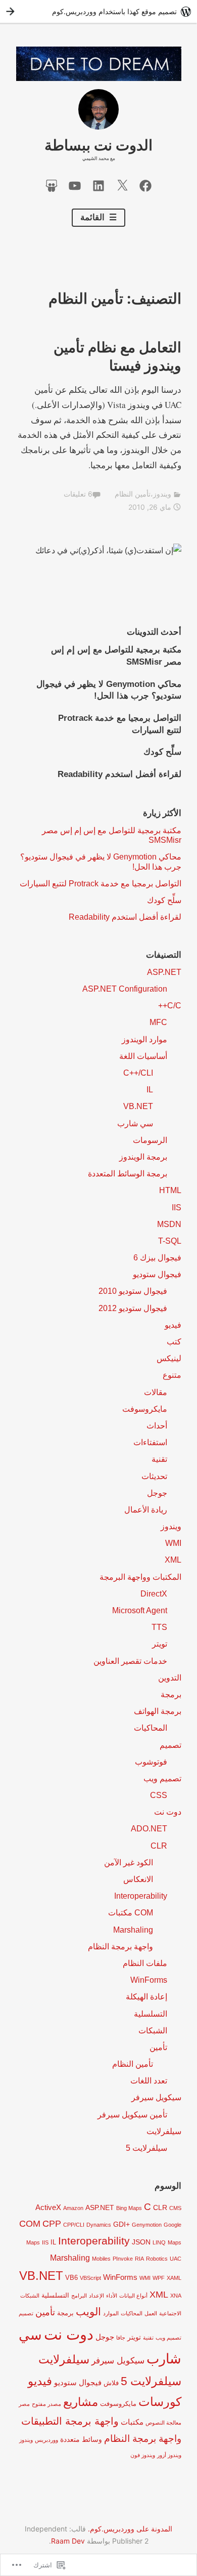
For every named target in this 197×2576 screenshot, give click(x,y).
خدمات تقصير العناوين (130, 1661)
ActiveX (48, 2207)
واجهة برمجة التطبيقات (70, 2421)
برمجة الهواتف (158, 1711)
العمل (151, 2313)
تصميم (170, 1745)
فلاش (111, 2383)
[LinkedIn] (98, 185)
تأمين (158, 2047)
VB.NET (138, 1106)
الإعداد (96, 2296)
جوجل (157, 1493)
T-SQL (170, 1241)
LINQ (159, 2242)
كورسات (160, 2402)
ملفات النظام (145, 1963)
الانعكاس (138, 1879)
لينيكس (169, 1358)
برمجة (171, 1694)
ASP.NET (164, 972)
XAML (174, 2278)
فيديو (173, 1325)
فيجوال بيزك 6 (157, 1258)
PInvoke (123, 2259)
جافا (121, 2338)
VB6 (71, 2278)
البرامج (79, 2296)
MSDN (169, 1224)
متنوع (172, 1375)
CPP (52, 2223)
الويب (88, 2312)
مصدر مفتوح (46, 2404)
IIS (177, 1208)
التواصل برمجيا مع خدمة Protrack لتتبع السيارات (101, 884)
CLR (159, 1846)
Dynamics (99, 2225)
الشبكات (153, 2031)
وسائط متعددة (81, 2439)
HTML (170, 1190)
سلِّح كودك (162, 752)
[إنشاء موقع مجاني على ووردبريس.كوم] (98, 11)
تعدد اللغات (149, 2081)
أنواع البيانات (133, 2296)
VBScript (90, 2278)
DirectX (154, 1594)
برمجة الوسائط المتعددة (128, 1174)
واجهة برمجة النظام (120, 1947)
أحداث (157, 1426)
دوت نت (168, 1812)
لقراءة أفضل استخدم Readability (119, 774)
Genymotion (147, 2225)
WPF (159, 2278)
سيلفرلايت (164, 2131)
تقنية (159, 1459)
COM (30, 2223)
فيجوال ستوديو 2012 (133, 1308)
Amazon (73, 2208)
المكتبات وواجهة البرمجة (140, 1577)
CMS (175, 2208)
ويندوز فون (143, 2455)
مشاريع (81, 2402)
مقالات (156, 1392)
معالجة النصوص (163, 2423)
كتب (174, 1342)
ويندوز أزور (169, 2455)
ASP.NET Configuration (125, 989)
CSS (159, 1795)
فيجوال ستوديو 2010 (133, 1291)
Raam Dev (68, 2541)
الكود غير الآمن (129, 1863)
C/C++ (170, 1006)
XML (173, 1560)
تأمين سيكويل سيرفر (132, 2115)
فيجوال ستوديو (157, 1274)
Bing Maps (129, 2208)
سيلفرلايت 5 (146, 2148)
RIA (139, 2259)
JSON (141, 2242)
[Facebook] (145, 185)
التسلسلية (151, 2014)
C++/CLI (138, 1073)
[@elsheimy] (122, 185)
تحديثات (154, 1476)
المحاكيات (151, 1728)
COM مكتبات (131, 1913)
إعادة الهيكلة (146, 1997)
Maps (175, 2242)
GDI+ (121, 2224)
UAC (176, 2259)
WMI (173, 1543)
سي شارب (135, 1123)
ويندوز (162, 494)
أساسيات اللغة (143, 1056)
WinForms (149, 1980)
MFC (158, 1022)
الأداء (112, 2296)
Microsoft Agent (140, 1610)
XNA (176, 2296)
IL (150, 1090)
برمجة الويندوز (143, 1157)
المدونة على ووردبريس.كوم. (130, 2529)
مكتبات (132, 2422)
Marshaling (133, 1930)
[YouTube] (75, 185)
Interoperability (141, 1896)
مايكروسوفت (145, 1409)
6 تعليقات (78, 494)
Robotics (157, 2259)
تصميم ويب (162, 1778)
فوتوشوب (151, 1762)
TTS (159, 1627)
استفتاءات (150, 1442)
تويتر (160, 1644)
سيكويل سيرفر (156, 2097)
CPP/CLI (74, 2225)
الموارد (111, 2313)
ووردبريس (46, 2440)
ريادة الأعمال (146, 1510)
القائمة (93, 217)
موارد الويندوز (144, 1039)
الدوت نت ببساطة (98, 145)
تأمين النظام (133, 494)
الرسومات (150, 1140)
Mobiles (101, 2259)
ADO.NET (149, 1829)
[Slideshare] (52, 185)
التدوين (170, 1678)
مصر (24, 2404)
